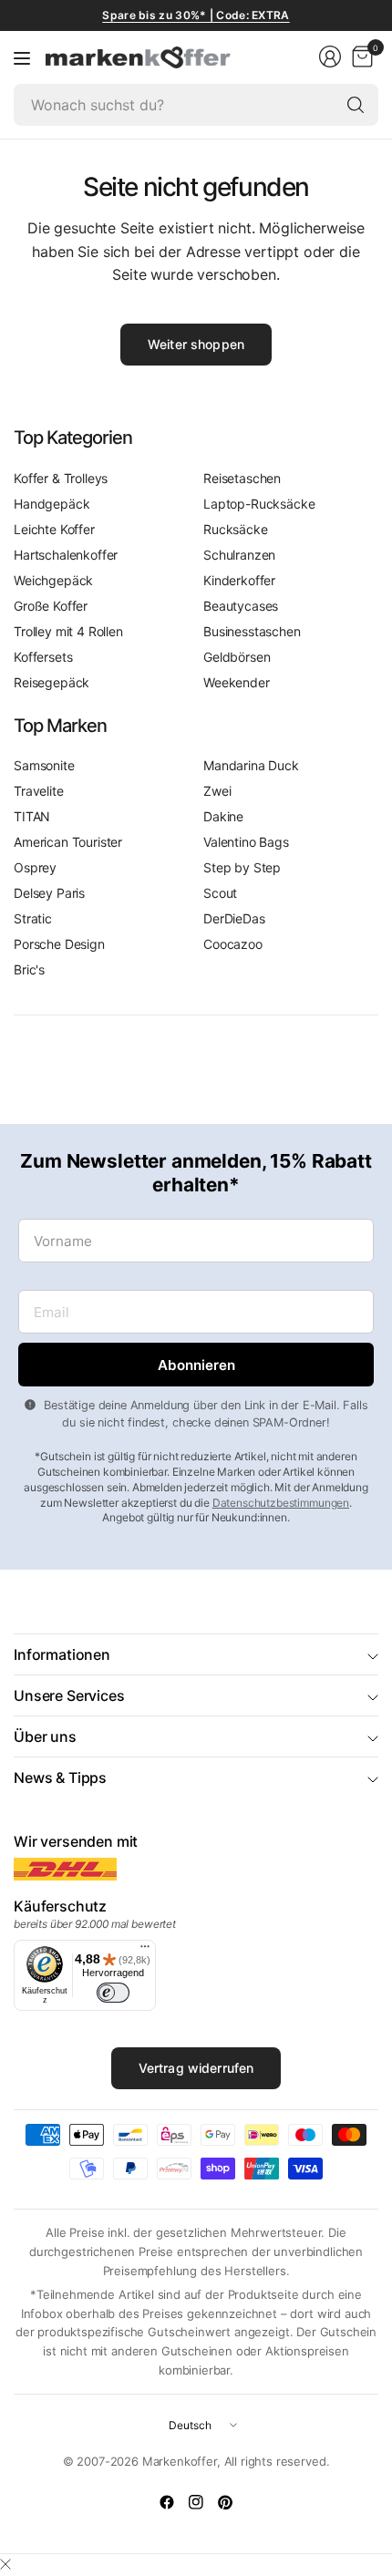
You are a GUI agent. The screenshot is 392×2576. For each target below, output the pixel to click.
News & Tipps (60, 1777)
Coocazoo (233, 944)
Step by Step (242, 867)
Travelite (39, 791)
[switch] (113, 1993)
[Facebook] (167, 2502)
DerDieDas (234, 918)
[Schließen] (5, 2564)
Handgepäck (52, 504)
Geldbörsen (237, 657)
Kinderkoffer (239, 580)
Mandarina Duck (251, 765)
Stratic (33, 918)
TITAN (32, 816)
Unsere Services (69, 1695)
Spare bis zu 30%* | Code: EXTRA (196, 15)
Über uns (45, 1736)
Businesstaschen (252, 631)
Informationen (62, 1654)
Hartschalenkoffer (66, 555)
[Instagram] (196, 2502)
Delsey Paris (49, 893)
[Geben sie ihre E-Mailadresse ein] (196, 1365)
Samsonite (44, 765)
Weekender (237, 682)
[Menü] (22, 57)
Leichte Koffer (54, 529)
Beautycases (241, 606)
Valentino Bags (246, 842)
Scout (220, 893)
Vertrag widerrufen (196, 2068)
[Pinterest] (225, 2502)
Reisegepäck (52, 682)
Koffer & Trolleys (61, 478)
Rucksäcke (236, 529)
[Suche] (356, 105)
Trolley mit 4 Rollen (68, 631)
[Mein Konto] (330, 57)
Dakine (223, 816)
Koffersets (43, 657)
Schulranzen (239, 555)
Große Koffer (51, 606)
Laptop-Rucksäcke (259, 504)
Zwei (217, 791)
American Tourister (68, 842)
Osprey (35, 867)
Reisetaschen (242, 478)
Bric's (29, 969)
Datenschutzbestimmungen (281, 1503)
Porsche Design (59, 944)
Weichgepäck (53, 580)
